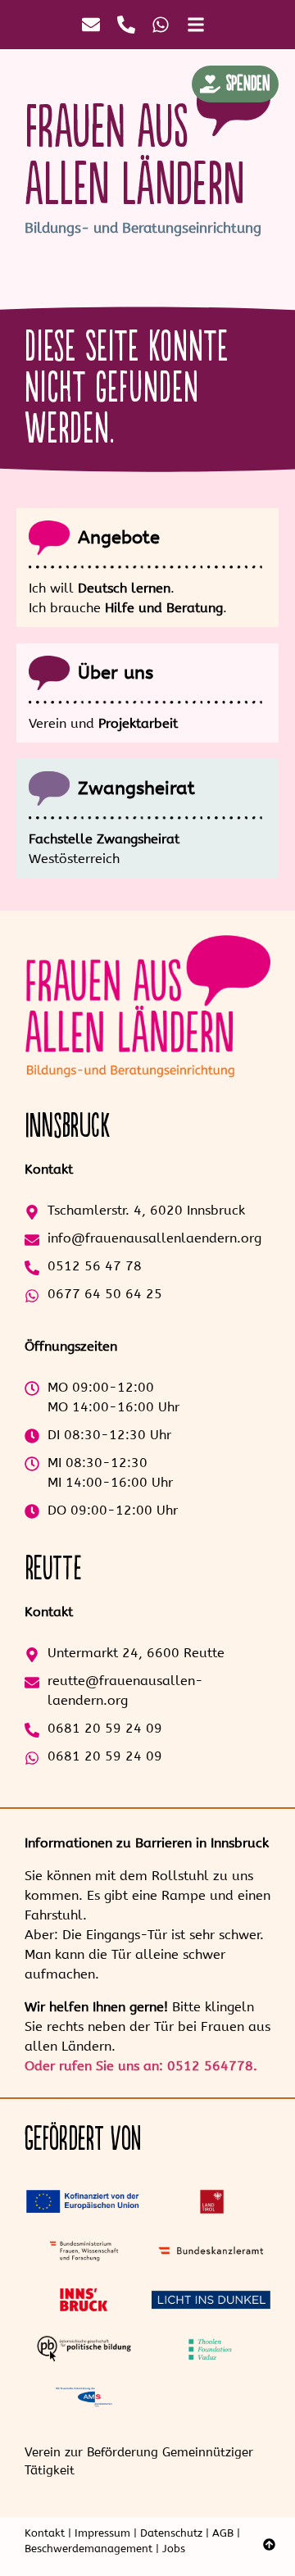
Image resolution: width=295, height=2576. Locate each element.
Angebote (119, 538)
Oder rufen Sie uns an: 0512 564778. (141, 2066)
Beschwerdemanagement (88, 2549)
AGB (223, 2533)
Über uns (116, 673)
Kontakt (45, 2533)
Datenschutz (171, 2533)
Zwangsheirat (136, 788)
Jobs (174, 2549)
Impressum (102, 2533)
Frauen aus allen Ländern (135, 157)
